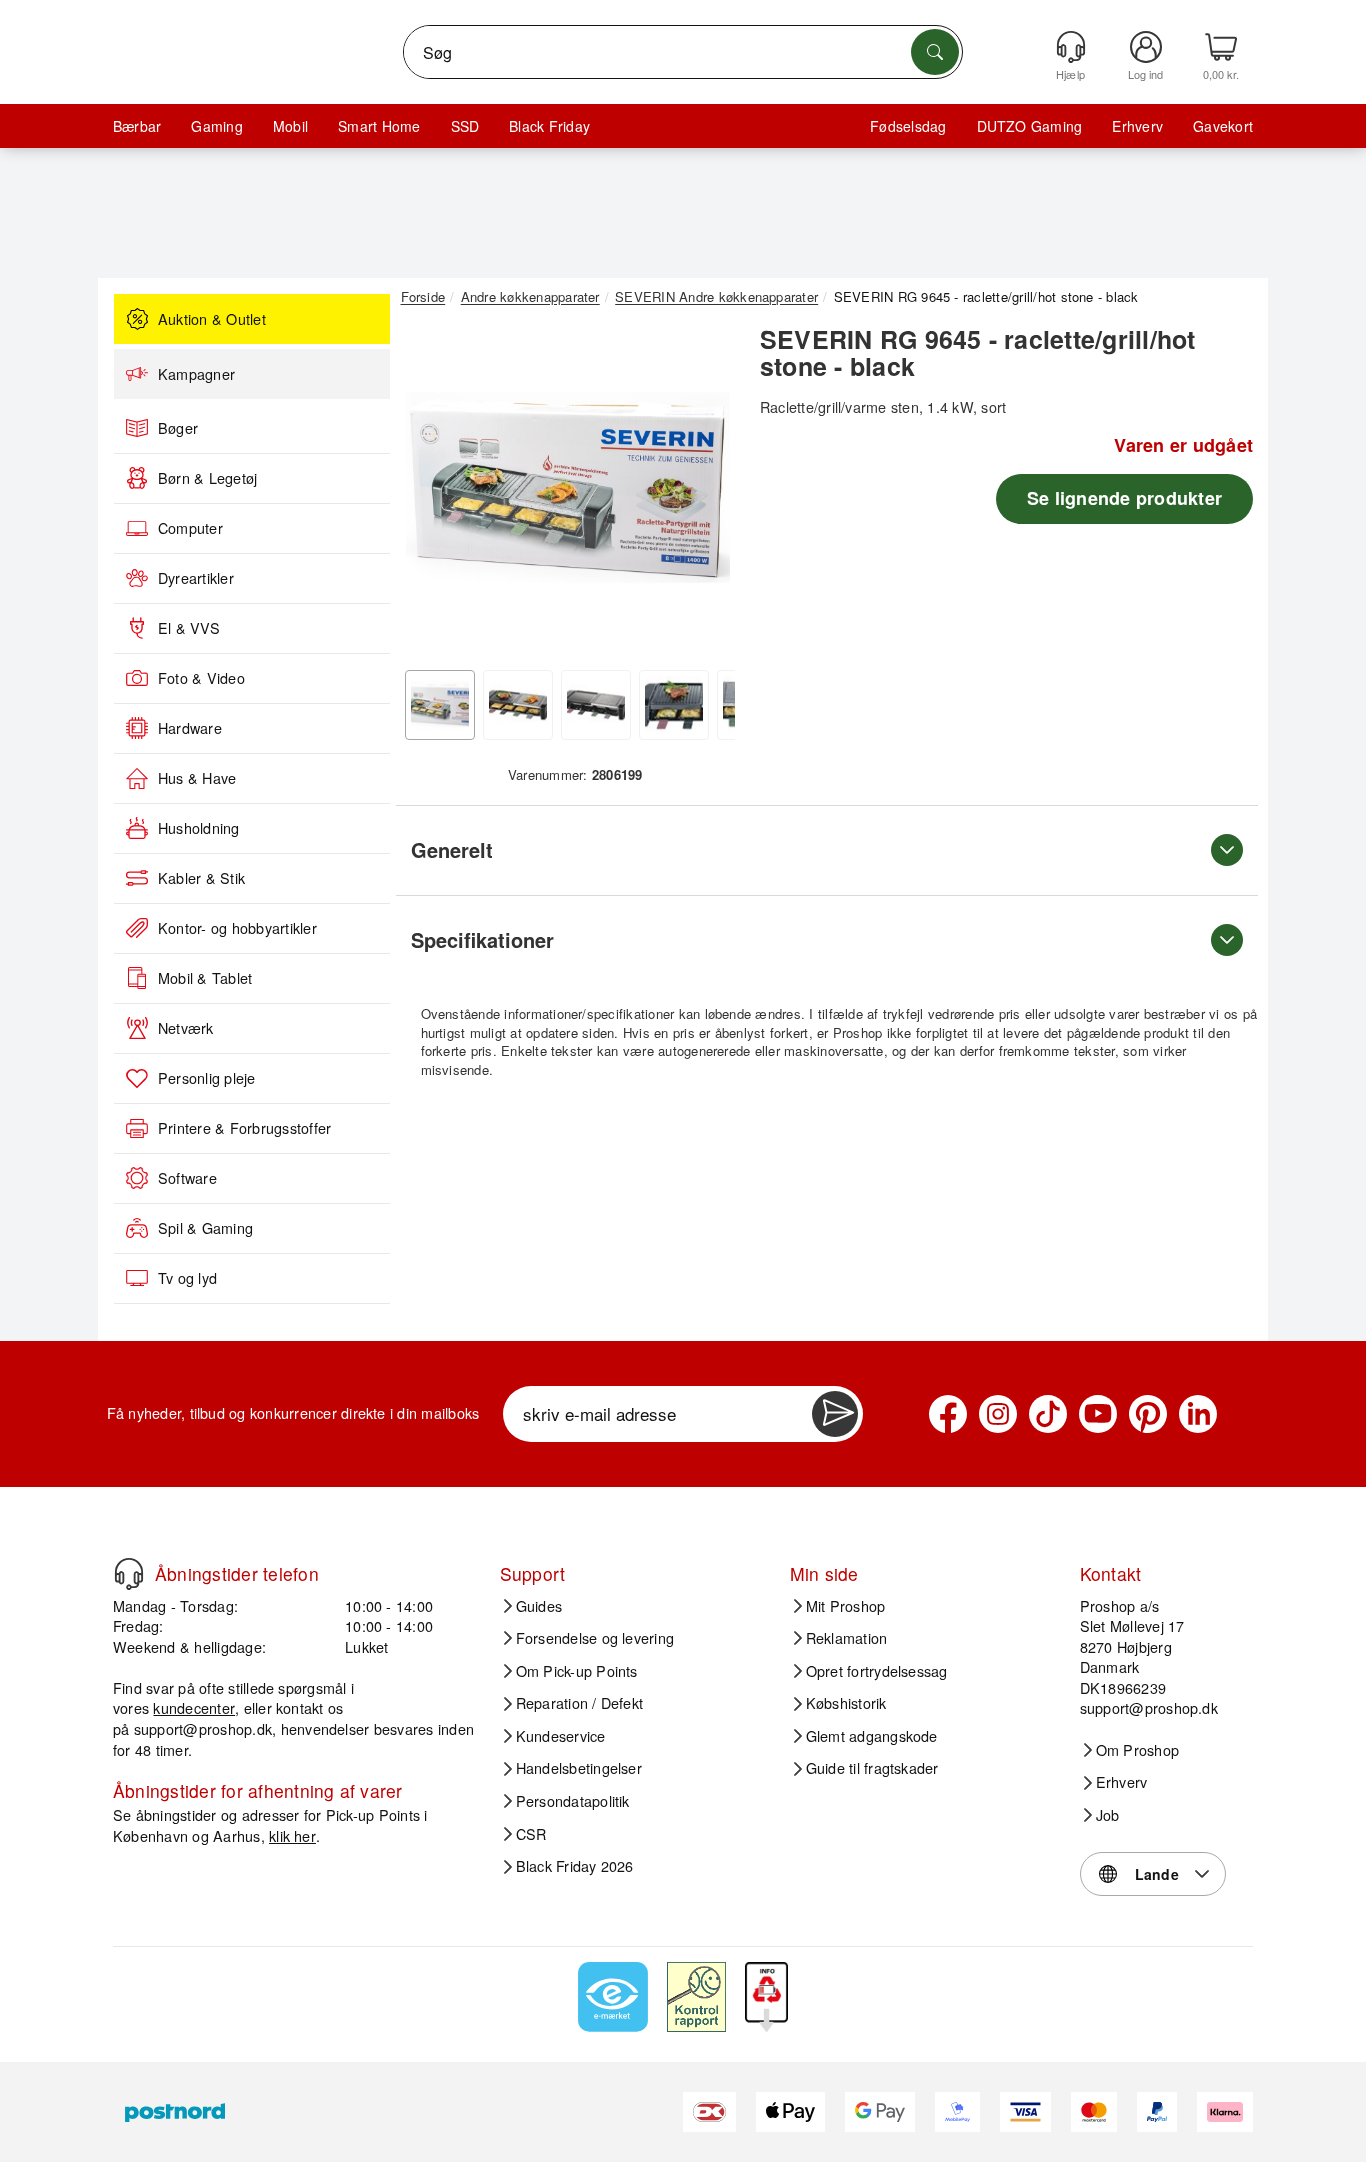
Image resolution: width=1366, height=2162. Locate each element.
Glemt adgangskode (872, 1736)
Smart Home (379, 126)
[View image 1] (440, 705)
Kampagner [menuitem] (196, 374)
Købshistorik (846, 1703)
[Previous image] (431, 493)
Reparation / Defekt (580, 1703)
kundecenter (194, 1707)
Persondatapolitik (573, 1801)
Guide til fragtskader (872, 1768)
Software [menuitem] (187, 1178)
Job (1108, 1815)
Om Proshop (1137, 1750)
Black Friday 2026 (575, 1866)
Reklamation (847, 1638)
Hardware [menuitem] (190, 728)
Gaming (216, 126)
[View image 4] (674, 705)
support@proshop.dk (203, 1728)
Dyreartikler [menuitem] (196, 578)
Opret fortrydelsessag (877, 1671)
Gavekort (1223, 126)
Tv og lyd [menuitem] (187, 1278)
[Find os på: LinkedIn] (1198, 1414)
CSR (531, 1834)
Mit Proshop (846, 1606)
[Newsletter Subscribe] (835, 1414)
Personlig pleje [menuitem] (207, 1078)
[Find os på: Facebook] (948, 1414)
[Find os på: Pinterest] (1148, 1414)
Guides (539, 1606)
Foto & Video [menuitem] (201, 678)
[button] (568, 488)
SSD (465, 126)
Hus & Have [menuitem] (197, 778)
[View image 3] (596, 705)
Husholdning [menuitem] (199, 828)
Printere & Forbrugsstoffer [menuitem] (244, 1128)
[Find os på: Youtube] (1098, 1414)
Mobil (290, 126)
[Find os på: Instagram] (998, 1414)
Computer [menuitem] (190, 528)
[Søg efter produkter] (935, 52)
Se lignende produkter (1124, 498)
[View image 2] (518, 705)
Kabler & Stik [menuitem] (201, 878)
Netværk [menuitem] (186, 1028)
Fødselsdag (908, 126)
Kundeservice (561, 1736)
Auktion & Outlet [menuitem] (212, 319)
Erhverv (1137, 126)
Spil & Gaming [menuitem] (205, 1228)
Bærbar (137, 126)
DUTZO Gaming (1030, 126)
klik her (292, 1835)
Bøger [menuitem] (178, 428)
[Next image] (705, 493)
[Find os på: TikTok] (1048, 1414)
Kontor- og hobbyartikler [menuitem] (237, 928)
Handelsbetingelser (579, 1768)
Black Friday (549, 126)
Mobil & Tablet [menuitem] (205, 978)
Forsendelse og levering (595, 1638)
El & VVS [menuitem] (189, 628)
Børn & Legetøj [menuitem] (207, 478)
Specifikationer (482, 939)
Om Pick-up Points (577, 1671)
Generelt (452, 849)
